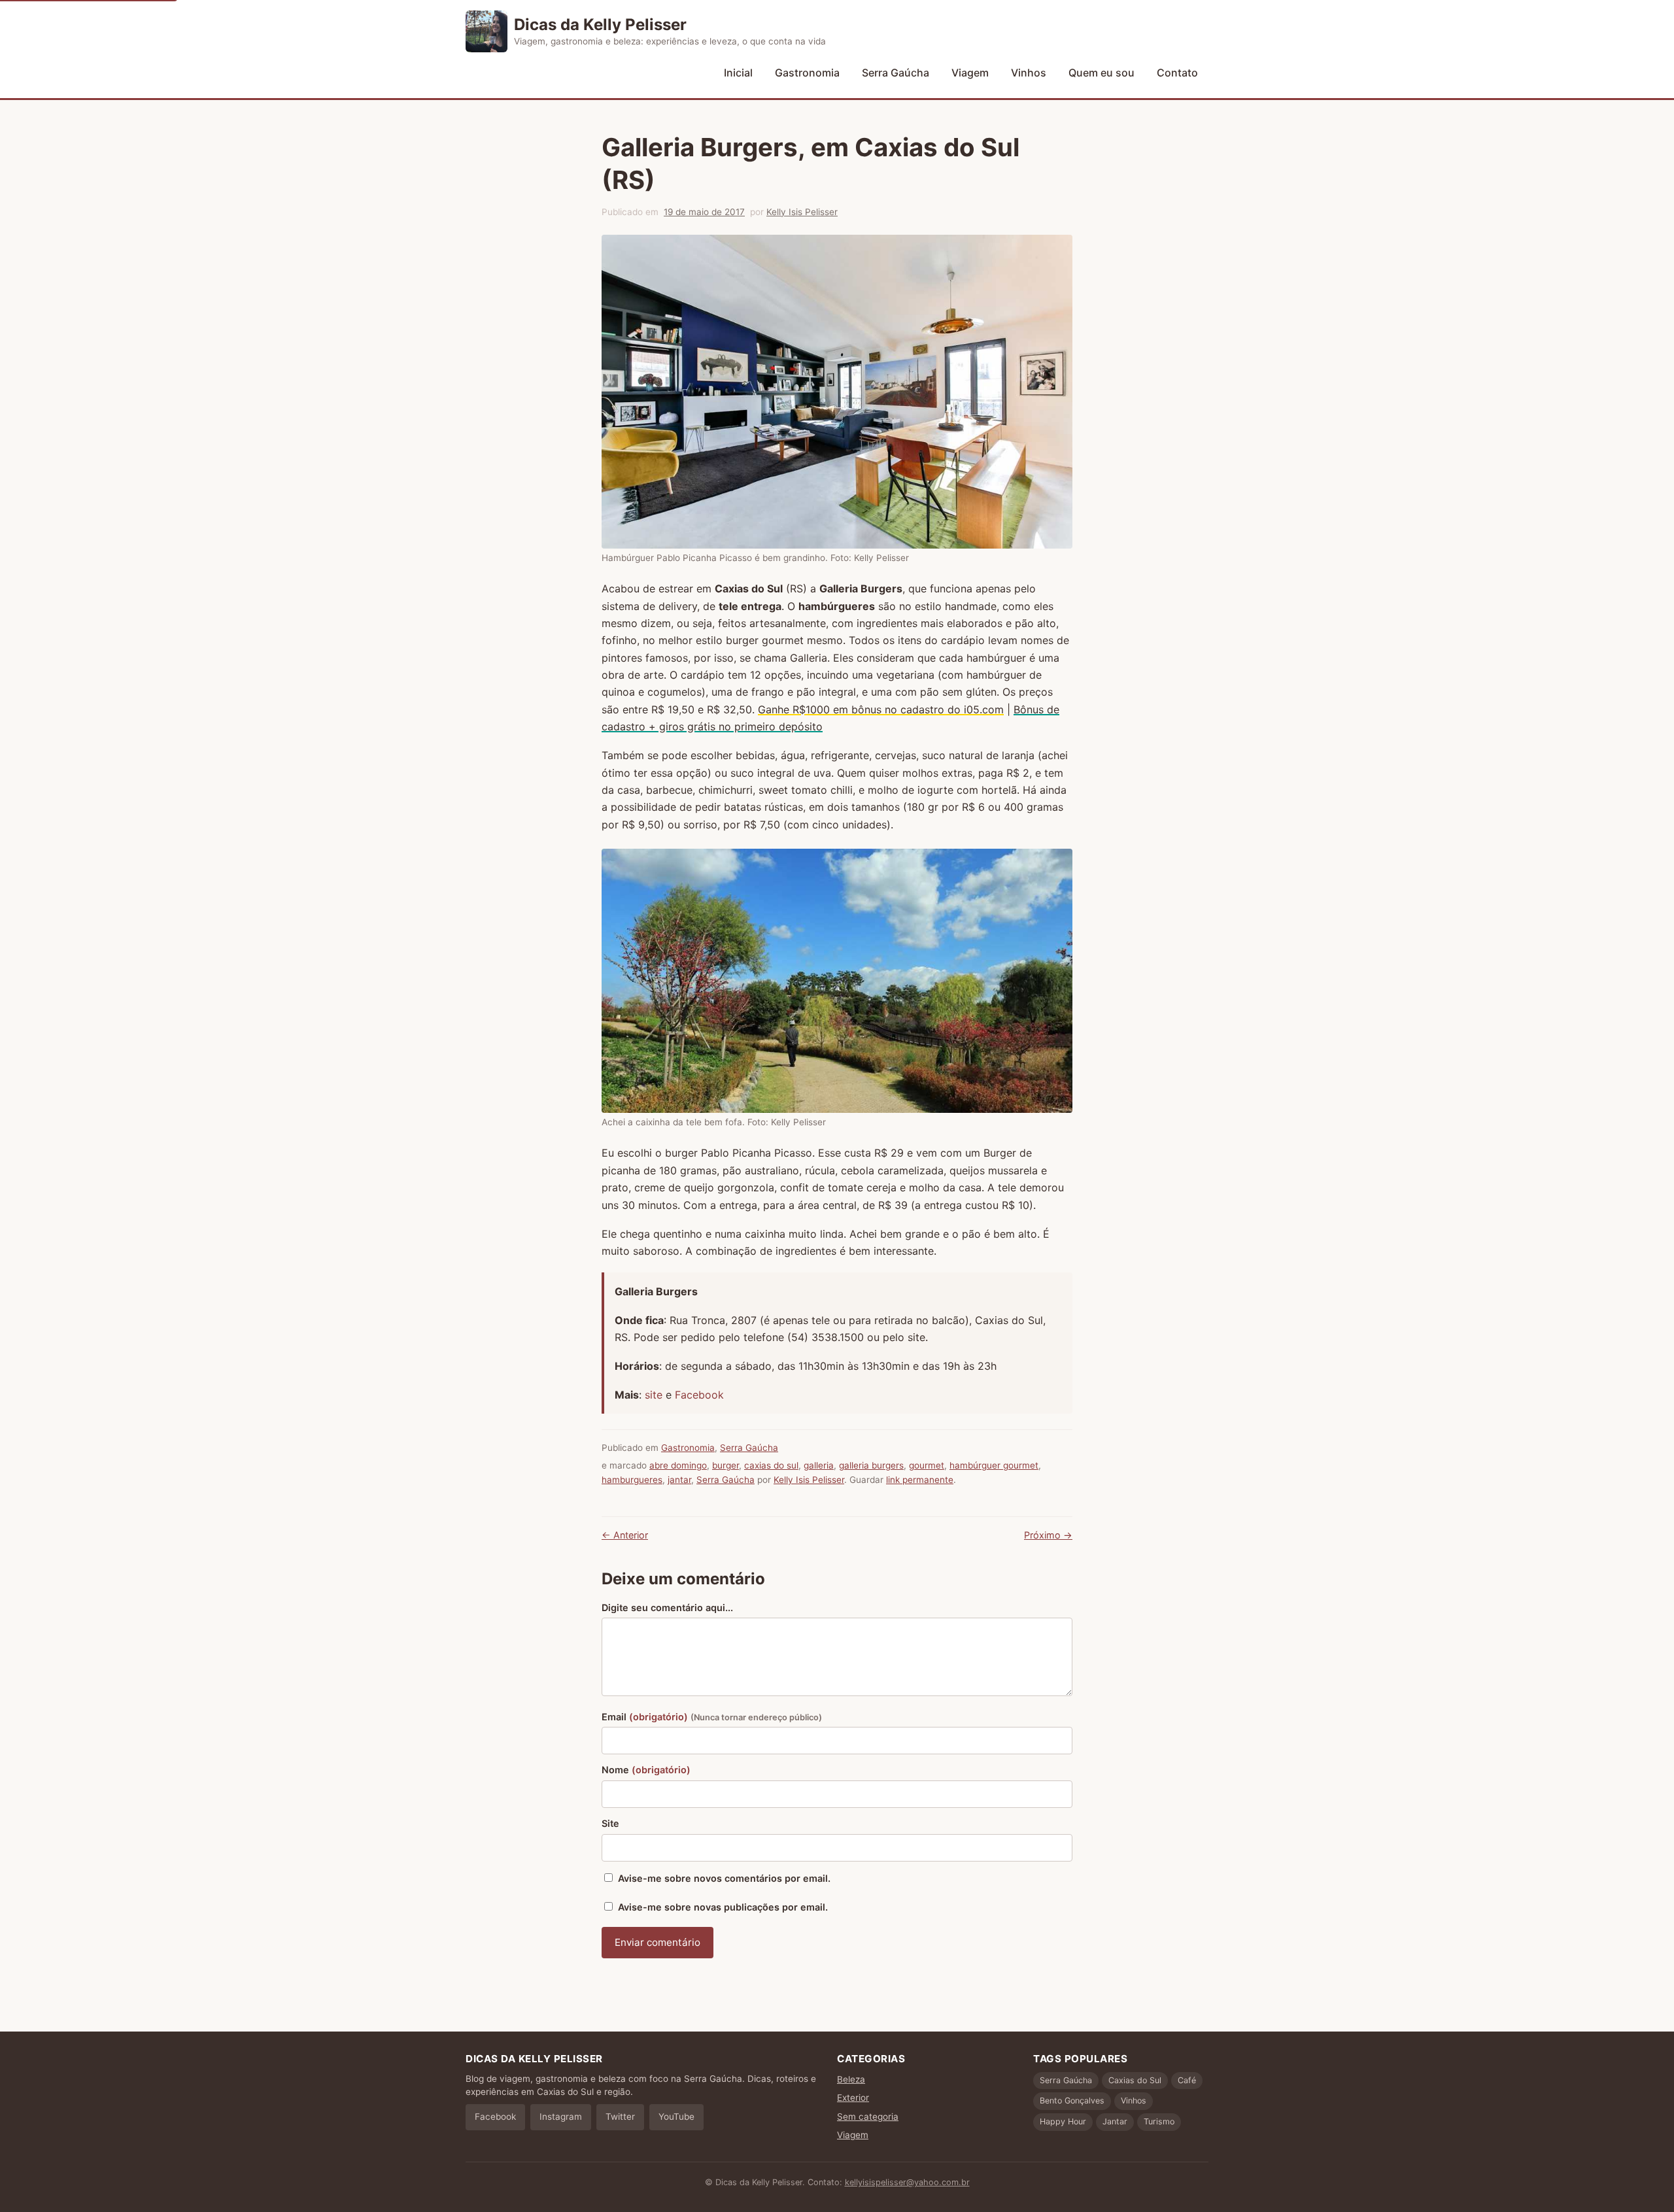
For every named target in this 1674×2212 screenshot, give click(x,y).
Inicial (738, 73)
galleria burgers (871, 1465)
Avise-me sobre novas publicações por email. (723, 1907)
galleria (819, 1465)
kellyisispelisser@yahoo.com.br (907, 2182)
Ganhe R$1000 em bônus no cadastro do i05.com (881, 709)
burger (726, 1465)
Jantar (1115, 2121)
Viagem (970, 73)
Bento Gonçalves (1072, 2101)
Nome (646, 1770)
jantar (679, 1480)
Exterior (853, 2098)
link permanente (920, 1480)
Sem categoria (868, 2117)
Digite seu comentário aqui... (667, 1608)
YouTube (676, 2117)
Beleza (851, 2079)
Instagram (561, 2117)
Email (712, 1717)
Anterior (625, 1535)
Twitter (620, 2117)
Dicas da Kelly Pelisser (600, 25)
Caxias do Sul (1135, 2080)
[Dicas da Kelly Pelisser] (487, 31)
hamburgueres (632, 1480)
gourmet (927, 1465)
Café (1187, 2080)
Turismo (1159, 2121)
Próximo (1048, 1535)
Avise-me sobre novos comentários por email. (724, 1878)
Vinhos (1029, 73)
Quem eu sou (1102, 73)
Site (610, 1823)
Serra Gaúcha (896, 73)
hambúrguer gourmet (994, 1465)
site (655, 1395)
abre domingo (678, 1465)
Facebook (699, 1395)
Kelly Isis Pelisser (802, 212)
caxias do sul (771, 1465)
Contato (1177, 73)
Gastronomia (807, 73)
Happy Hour (1063, 2121)
